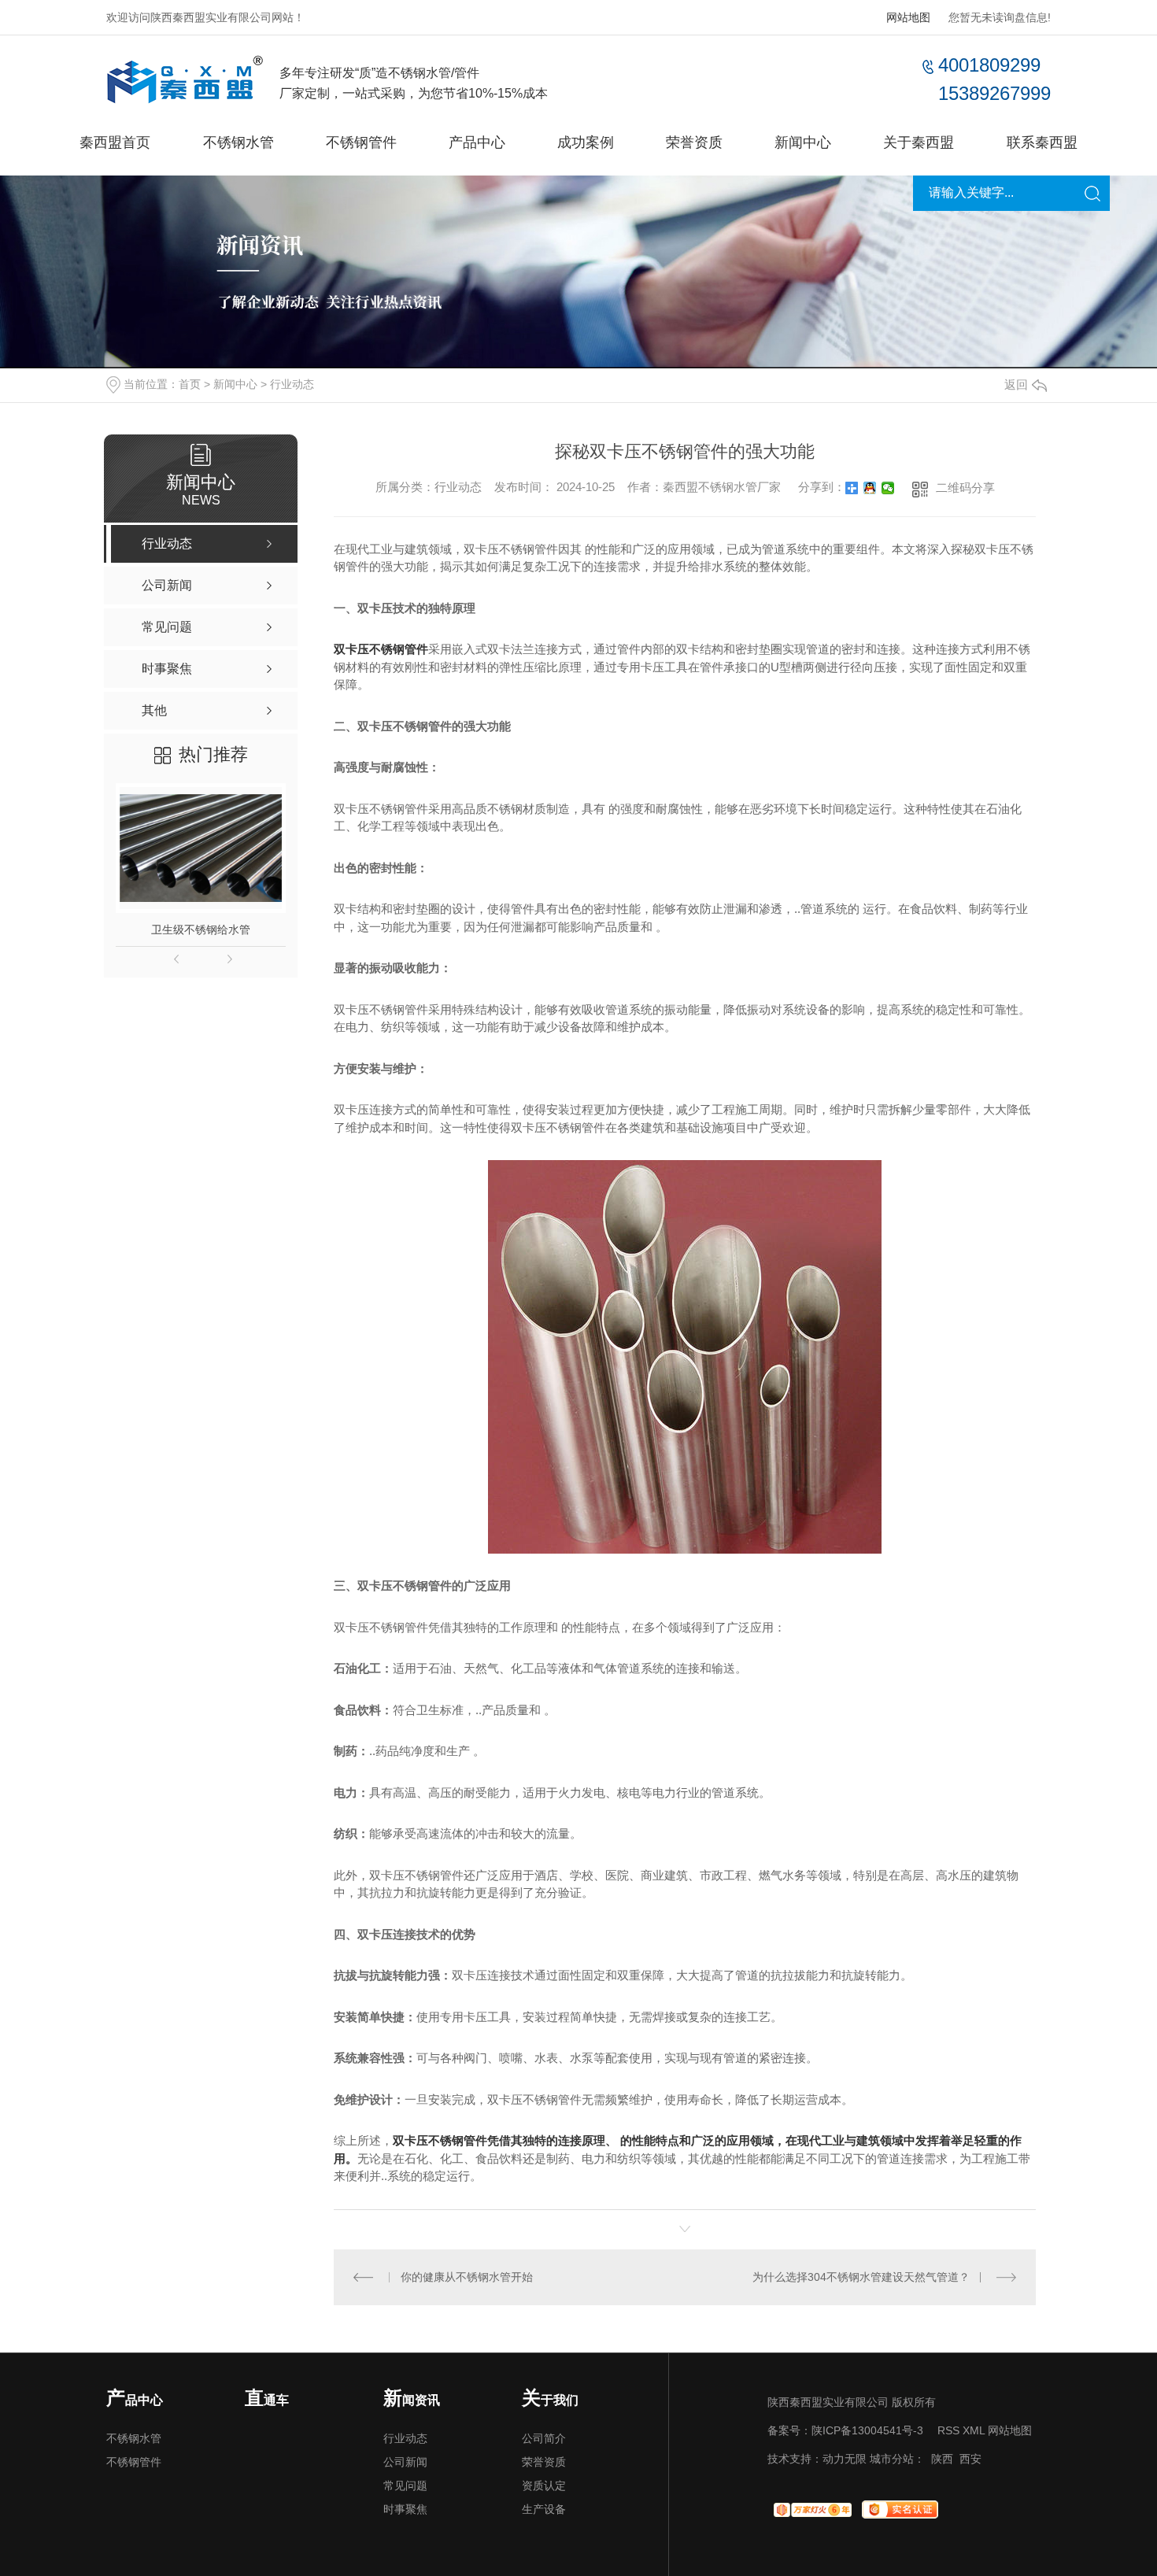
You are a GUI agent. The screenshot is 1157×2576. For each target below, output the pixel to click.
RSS (948, 2430)
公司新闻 (405, 2462)
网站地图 (908, 17)
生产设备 (544, 2509)
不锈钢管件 (361, 142)
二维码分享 (965, 488)
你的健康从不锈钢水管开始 (467, 2277)
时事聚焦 (405, 2509)
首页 (190, 384)
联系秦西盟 (1042, 142)
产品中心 (477, 142)
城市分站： (897, 2459)
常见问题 (405, 2485)
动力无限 (845, 2459)
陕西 (942, 2459)
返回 (1016, 384)
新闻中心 (803, 142)
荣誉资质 (694, 142)
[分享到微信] (888, 488)
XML (974, 2430)
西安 (970, 2459)
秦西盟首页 (115, 142)
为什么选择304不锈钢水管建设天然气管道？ (861, 2277)
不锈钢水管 (238, 142)
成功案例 (586, 142)
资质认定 (544, 2485)
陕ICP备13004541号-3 (867, 2430)
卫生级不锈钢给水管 (201, 930)
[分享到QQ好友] (870, 488)
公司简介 (544, 2438)
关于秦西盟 (919, 142)
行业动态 (292, 384)
